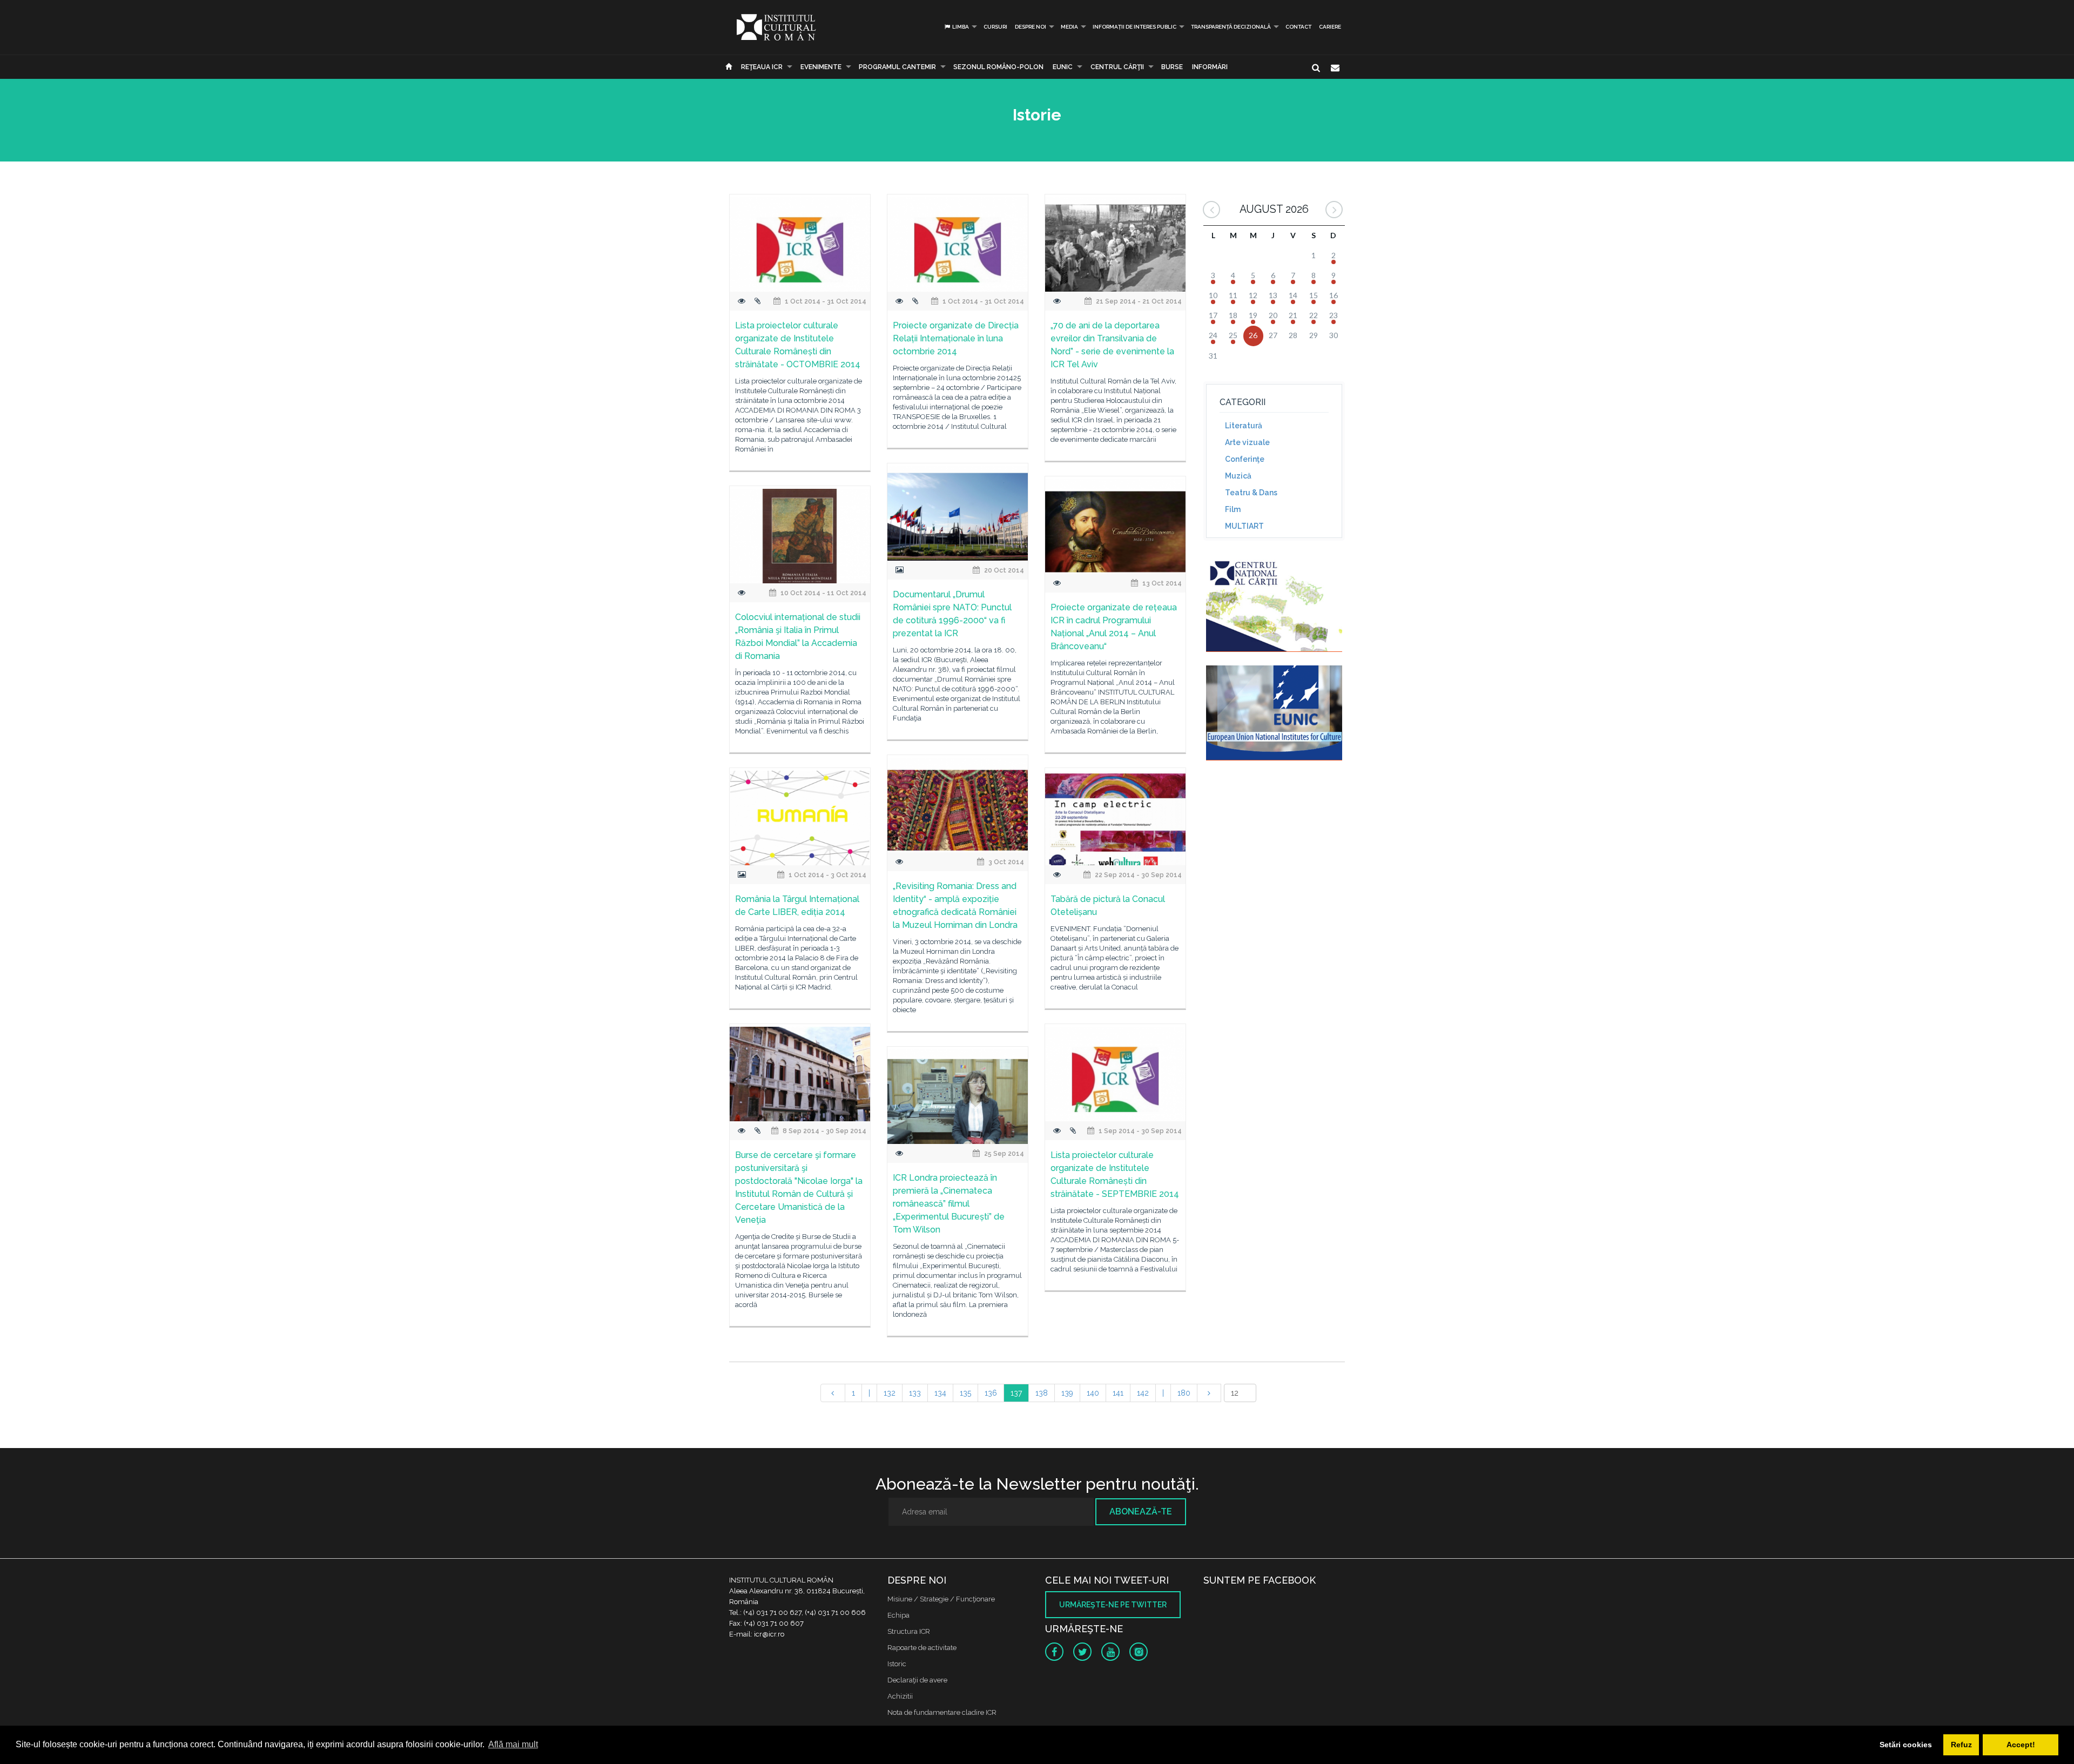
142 (1143, 1393)
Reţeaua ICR (762, 67)
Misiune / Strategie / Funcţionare (941, 1599)
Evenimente (821, 67)
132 (890, 1393)
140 (1093, 1393)
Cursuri (995, 27)
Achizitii (900, 1696)
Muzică (1238, 476)
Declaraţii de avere (917, 1680)
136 (991, 1393)
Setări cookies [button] (1906, 1745)
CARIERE (1330, 27)
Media (1069, 27)
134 (940, 1393)
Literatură (1244, 426)
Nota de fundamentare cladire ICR (942, 1712)
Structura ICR (909, 1631)
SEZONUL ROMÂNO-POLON (998, 67)
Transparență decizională (1231, 27)
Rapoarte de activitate (922, 1648)
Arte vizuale (1247, 442)
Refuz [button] (1961, 1745)
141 (1118, 1393)
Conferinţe (1245, 459)
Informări (1210, 67)
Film (1233, 509)
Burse (1172, 67)
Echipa (898, 1615)
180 (1184, 1393)
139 (1067, 1393)
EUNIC (1063, 67)
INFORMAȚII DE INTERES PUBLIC (1134, 27)
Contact (1298, 27)
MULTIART (1244, 526)
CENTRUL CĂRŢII (1117, 67)
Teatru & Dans (1251, 493)
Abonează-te (1141, 1511)
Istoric (897, 1664)
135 (965, 1393)
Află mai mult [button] (513, 1744)
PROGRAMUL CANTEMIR (897, 67)
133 (915, 1393)
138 (1042, 1393)
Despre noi (1031, 27)
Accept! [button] (2021, 1745)
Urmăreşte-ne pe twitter (1113, 1605)
